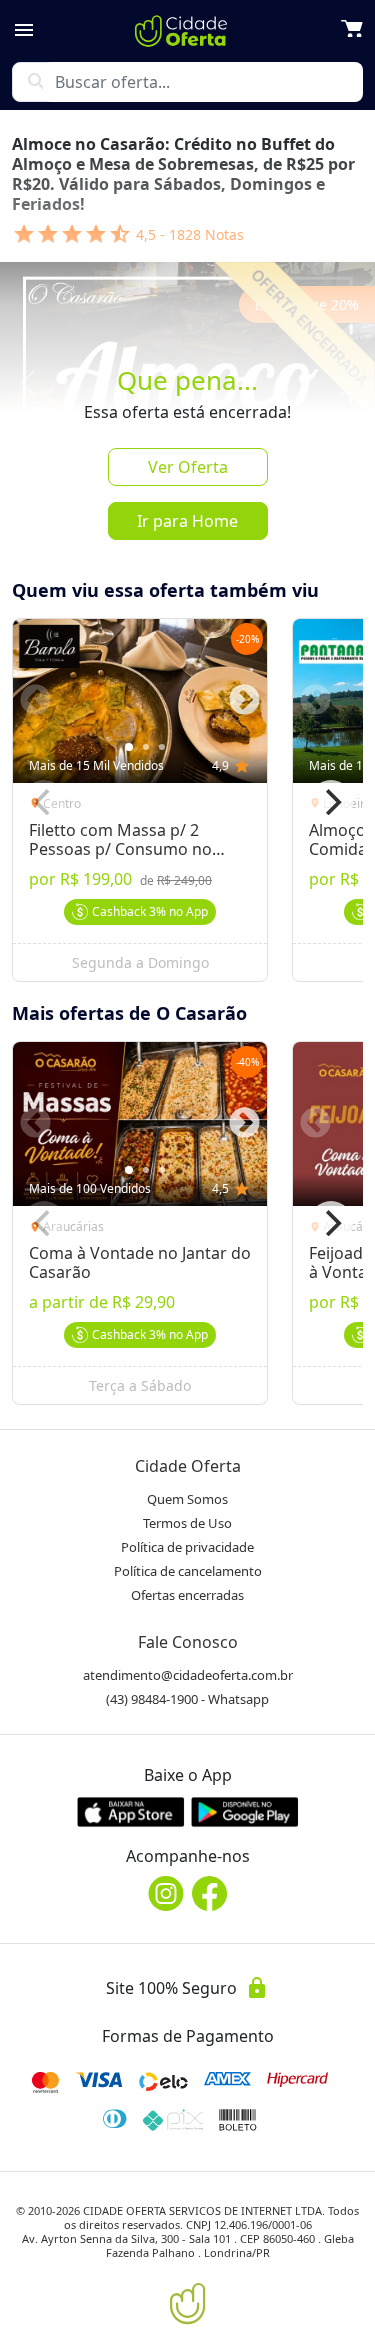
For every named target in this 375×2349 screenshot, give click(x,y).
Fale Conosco (188, 1642)
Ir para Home (187, 521)
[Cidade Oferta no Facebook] (210, 1893)
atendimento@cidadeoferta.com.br (188, 1675)
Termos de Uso (187, 1523)
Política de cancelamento (188, 1571)
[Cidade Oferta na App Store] (131, 1811)
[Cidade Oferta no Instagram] (166, 1893)
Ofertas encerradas (187, 1595)
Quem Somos (187, 1499)
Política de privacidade (187, 1547)
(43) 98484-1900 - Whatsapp (187, 1699)
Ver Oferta (188, 467)
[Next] (331, 802)
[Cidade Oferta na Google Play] (245, 1811)
